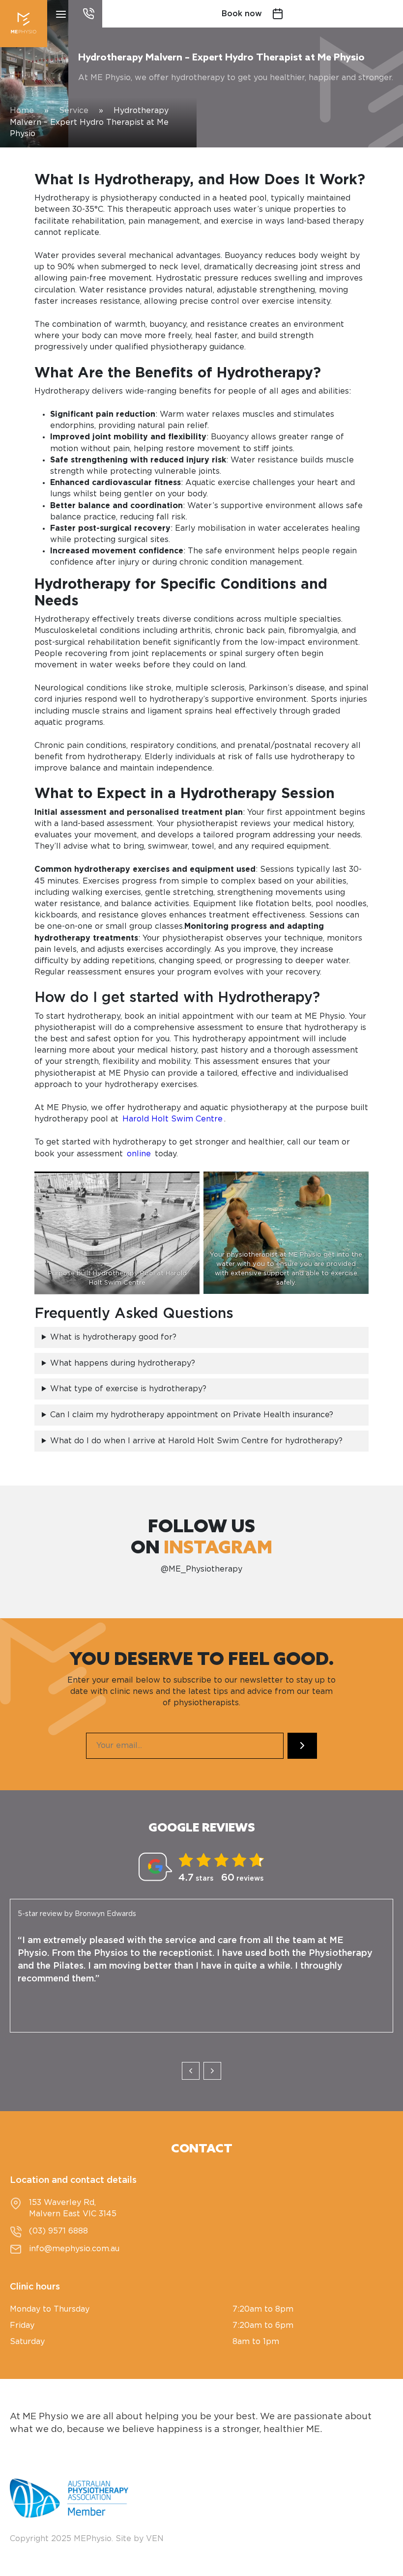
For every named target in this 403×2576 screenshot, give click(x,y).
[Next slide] (212, 2071)
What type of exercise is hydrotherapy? (128, 1389)
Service (74, 111)
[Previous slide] (191, 2071)
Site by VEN (140, 2539)
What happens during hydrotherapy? (124, 1363)
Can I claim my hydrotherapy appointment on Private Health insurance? (192, 1415)
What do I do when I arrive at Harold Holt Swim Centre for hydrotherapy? (196, 1441)
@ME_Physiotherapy (201, 1569)
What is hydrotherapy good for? (115, 1337)
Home (22, 111)
